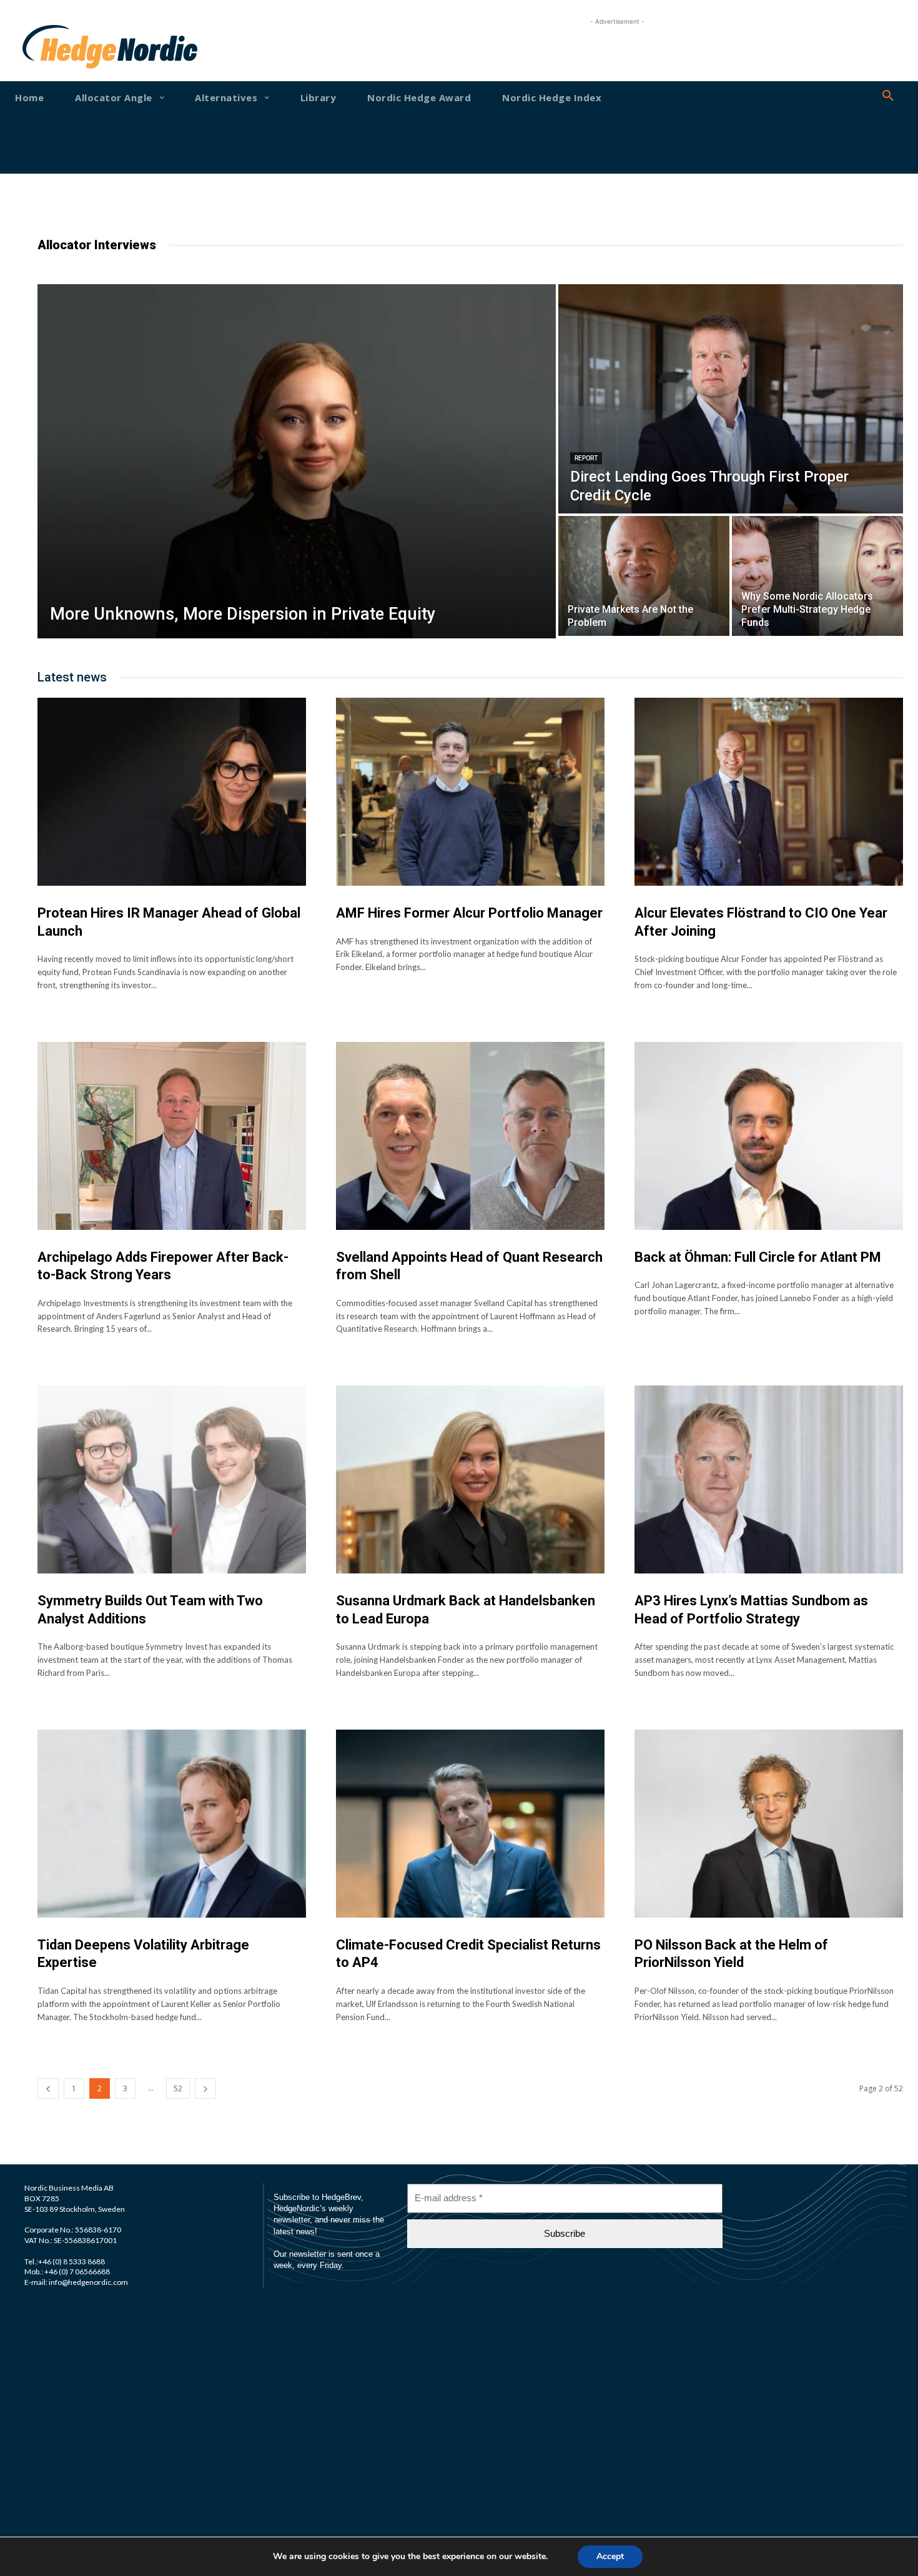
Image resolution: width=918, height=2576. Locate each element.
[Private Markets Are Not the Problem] (644, 576)
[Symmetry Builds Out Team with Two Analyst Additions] (172, 1479)
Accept (610, 2556)
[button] (888, 96)
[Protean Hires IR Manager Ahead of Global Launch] (172, 792)
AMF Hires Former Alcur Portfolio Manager (469, 913)
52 (178, 2088)
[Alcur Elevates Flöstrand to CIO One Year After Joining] (769, 792)
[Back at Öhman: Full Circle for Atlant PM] (769, 1136)
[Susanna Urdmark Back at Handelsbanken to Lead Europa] (470, 1479)
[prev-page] (48, 2088)
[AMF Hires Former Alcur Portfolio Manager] (470, 792)
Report (586, 458)
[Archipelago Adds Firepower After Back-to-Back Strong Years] (172, 1136)
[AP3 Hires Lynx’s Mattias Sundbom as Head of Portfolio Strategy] (769, 1479)
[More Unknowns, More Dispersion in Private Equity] (297, 461)
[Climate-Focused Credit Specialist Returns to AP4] (470, 1824)
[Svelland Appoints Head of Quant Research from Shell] (470, 1136)
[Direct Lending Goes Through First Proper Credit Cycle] (731, 399)
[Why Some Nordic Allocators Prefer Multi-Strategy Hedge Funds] (817, 576)
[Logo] (61, 47)
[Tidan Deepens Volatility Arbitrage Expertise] (172, 1824)
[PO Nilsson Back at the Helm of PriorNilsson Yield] (769, 1824)
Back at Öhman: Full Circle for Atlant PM (758, 1257)
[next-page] (205, 2088)
